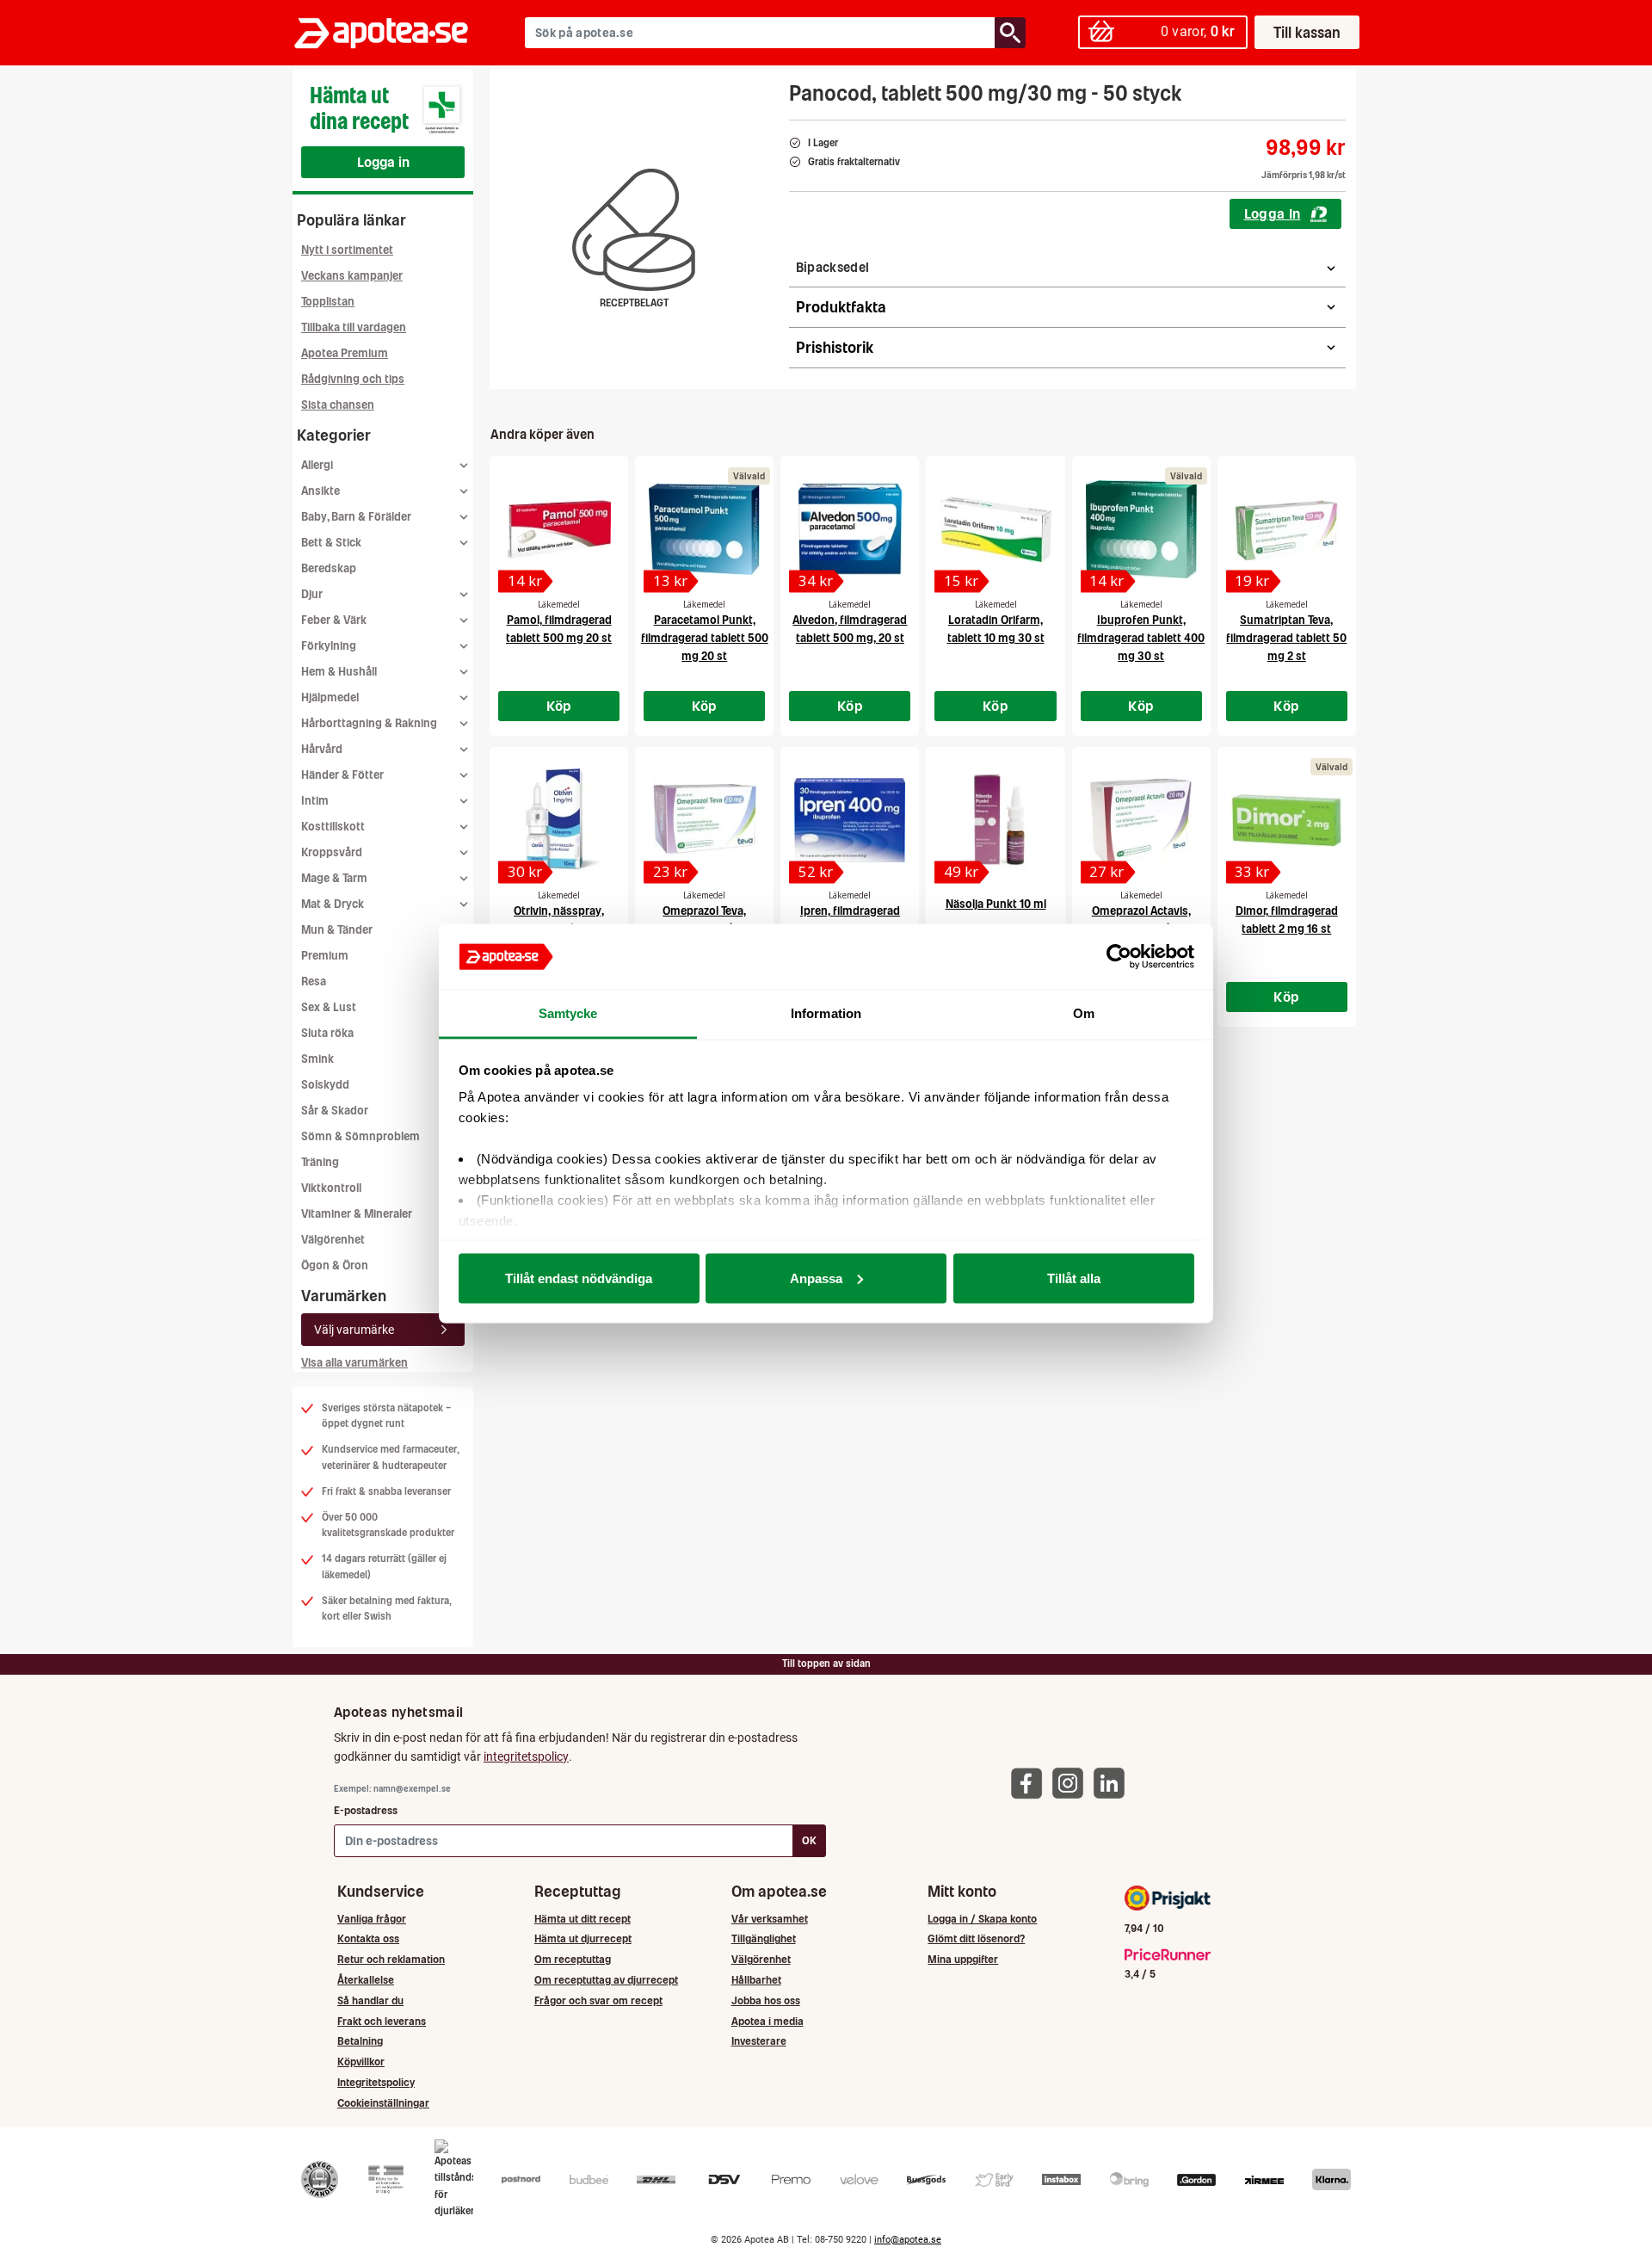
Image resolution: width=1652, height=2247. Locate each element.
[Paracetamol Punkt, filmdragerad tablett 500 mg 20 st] (704, 529)
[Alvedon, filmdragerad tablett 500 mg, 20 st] (850, 529)
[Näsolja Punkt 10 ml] (995, 820)
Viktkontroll (331, 1188)
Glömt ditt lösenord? (976, 1938)
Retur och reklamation (391, 1959)
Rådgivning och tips (353, 379)
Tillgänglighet (764, 1938)
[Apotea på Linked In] (1113, 1783)
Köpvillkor (361, 2062)
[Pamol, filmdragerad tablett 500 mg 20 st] (559, 529)
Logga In (1273, 213)
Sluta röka (327, 1033)
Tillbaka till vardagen (354, 327)
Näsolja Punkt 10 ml (996, 904)
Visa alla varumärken (354, 1363)
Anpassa (816, 1278)
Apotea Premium (345, 353)
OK (809, 1840)
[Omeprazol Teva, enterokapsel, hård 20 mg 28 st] (704, 820)
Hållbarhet (756, 1980)
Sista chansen (338, 405)
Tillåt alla (1074, 1278)
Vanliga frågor (372, 1919)
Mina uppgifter (963, 1959)
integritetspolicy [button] (526, 1756)
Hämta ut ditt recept (583, 1919)
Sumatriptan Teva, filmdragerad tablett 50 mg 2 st (1286, 638)
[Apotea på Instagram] (1072, 1783)
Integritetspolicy (376, 2082)
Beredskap (329, 568)
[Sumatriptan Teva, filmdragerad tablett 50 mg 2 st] (1287, 529)
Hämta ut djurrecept (583, 1938)
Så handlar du (370, 2000)
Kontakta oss (368, 1938)
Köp (559, 706)
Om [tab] (1084, 1013)
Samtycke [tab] (568, 1013)
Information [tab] (826, 1013)
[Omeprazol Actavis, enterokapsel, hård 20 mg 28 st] (1141, 820)
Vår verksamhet (770, 1919)
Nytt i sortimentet (347, 250)
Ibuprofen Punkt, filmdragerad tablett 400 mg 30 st (1141, 638)
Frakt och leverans (382, 2021)
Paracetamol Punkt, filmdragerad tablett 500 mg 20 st (705, 638)
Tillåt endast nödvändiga (579, 1278)
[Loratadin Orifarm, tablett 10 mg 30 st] (995, 529)
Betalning (360, 2041)
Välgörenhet (333, 1240)
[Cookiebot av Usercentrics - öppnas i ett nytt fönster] (1119, 957)
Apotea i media (767, 2021)
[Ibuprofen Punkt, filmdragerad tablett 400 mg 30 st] (1141, 529)
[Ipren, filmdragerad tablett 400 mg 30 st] (850, 820)
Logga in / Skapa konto (982, 1919)
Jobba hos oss (766, 2000)
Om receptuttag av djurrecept (606, 1980)
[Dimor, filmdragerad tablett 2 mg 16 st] (1287, 820)
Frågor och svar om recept (598, 2000)
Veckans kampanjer (352, 276)
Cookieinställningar (383, 2103)
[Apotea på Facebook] (1031, 1783)
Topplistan (328, 302)
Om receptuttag (573, 1959)
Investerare (759, 2041)
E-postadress (366, 1810)
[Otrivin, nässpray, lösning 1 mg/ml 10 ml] (559, 820)
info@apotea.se (908, 2240)
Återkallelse (366, 1980)
